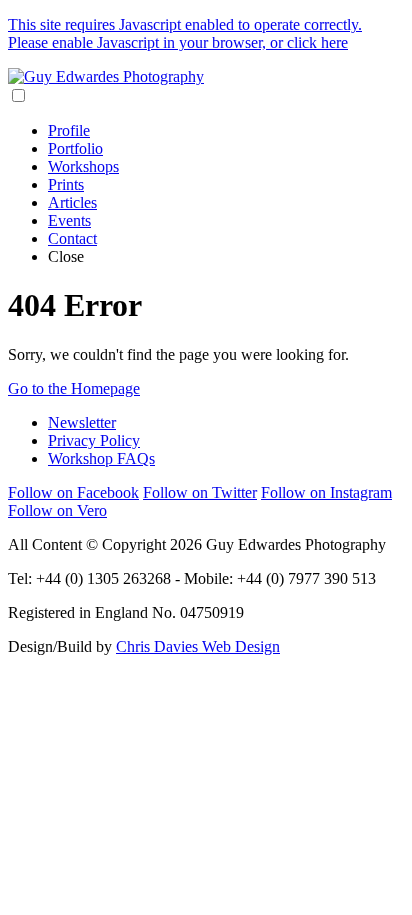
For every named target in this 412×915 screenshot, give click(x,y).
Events (69, 220)
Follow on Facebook (73, 492)
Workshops (83, 166)
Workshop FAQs (101, 458)
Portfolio (75, 148)
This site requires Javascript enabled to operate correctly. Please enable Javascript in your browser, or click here (185, 33)
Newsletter (82, 422)
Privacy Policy (94, 440)
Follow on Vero (57, 510)
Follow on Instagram (326, 492)
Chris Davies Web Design (198, 646)
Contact (72, 238)
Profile (69, 130)
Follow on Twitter (200, 492)
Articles (72, 202)
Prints (66, 184)
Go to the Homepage (74, 388)
